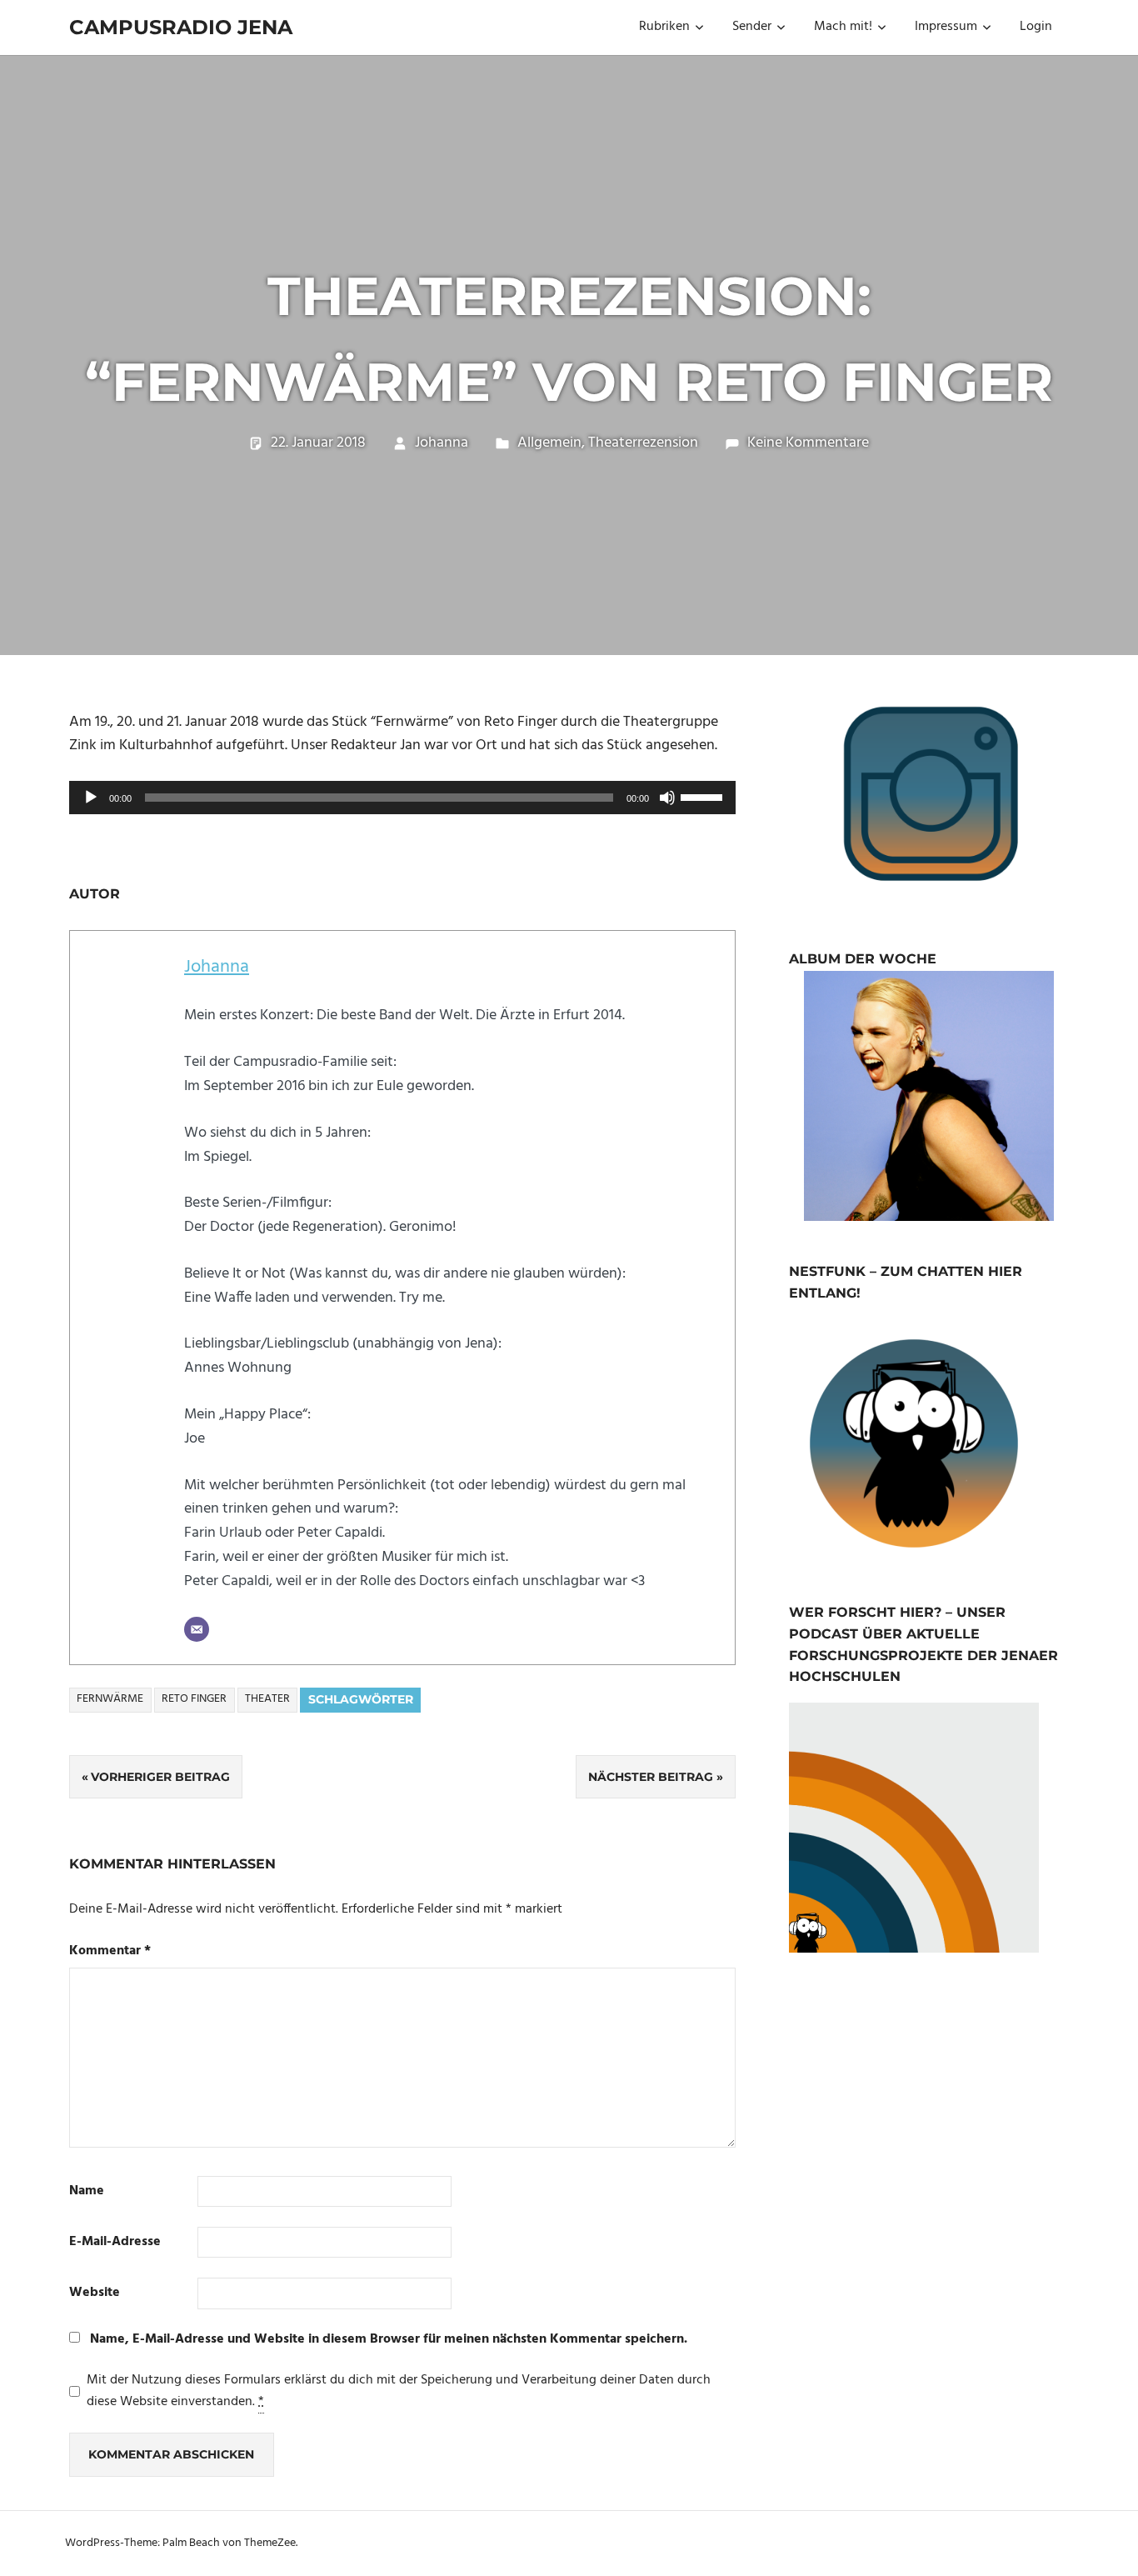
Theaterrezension (643, 443)
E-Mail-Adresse (115, 2242)
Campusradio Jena (181, 27)
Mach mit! (843, 27)
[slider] (704, 796)
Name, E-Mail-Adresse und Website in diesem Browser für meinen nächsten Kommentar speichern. (389, 2339)
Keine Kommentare (808, 443)
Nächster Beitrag (651, 1777)
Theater (267, 1699)
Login (1036, 27)
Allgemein (549, 443)
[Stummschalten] (667, 798)
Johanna (442, 443)
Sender (752, 27)
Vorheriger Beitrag (160, 1777)
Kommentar (110, 1951)
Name (87, 2191)
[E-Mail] (197, 1629)
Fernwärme (110, 1699)
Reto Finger (194, 1699)
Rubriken (664, 27)
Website (95, 2293)
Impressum (946, 27)
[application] (402, 798)
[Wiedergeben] (91, 798)
